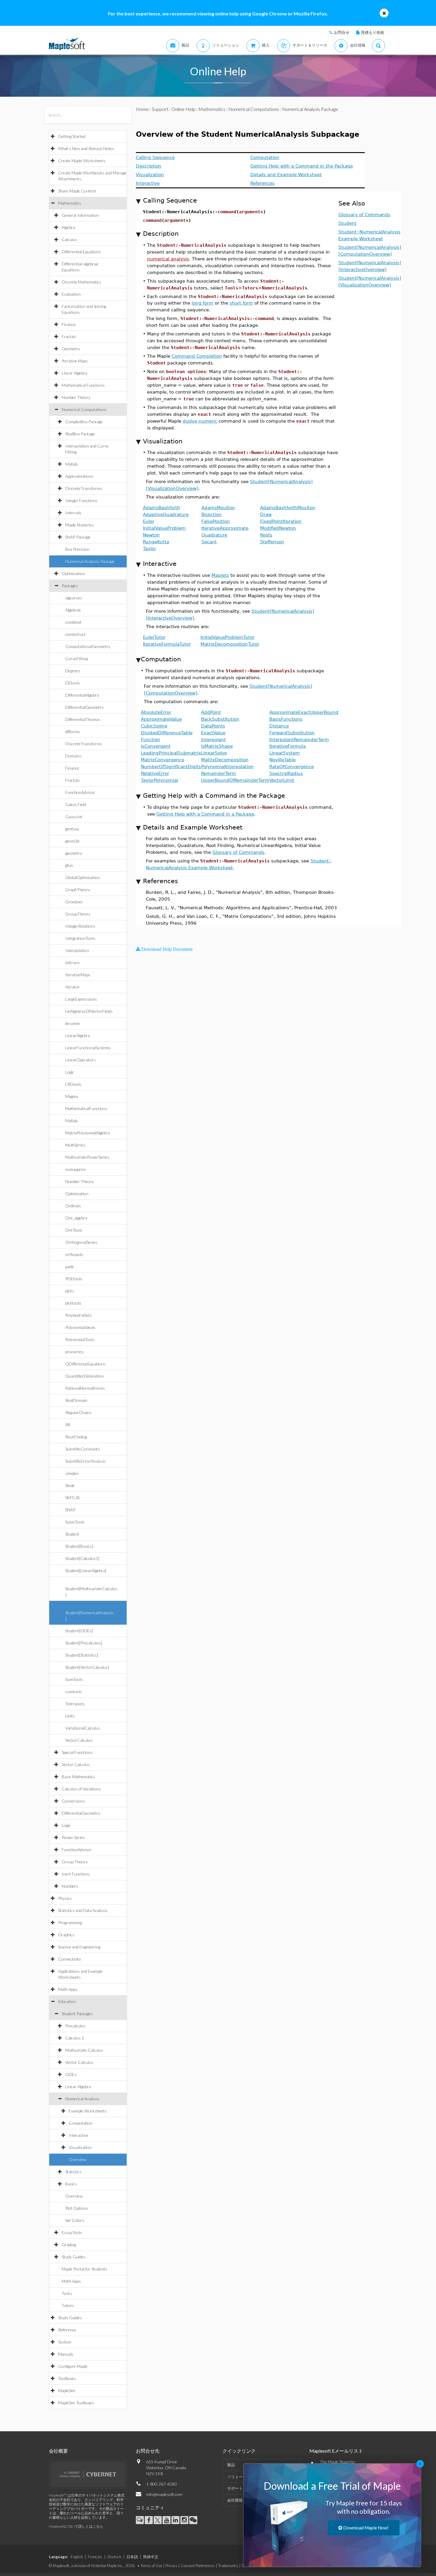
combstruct (75, 634)
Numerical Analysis (82, 2099)
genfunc (72, 829)
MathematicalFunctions (86, 1108)
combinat (73, 622)
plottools (73, 1303)
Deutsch (114, 2557)
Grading (69, 2245)
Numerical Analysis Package (90, 561)
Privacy (171, 2566)
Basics (71, 2184)
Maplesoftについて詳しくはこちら (76, 2526)
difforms (73, 731)
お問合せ (342, 32)
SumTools (74, 1679)
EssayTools (72, 2232)
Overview (78, 2159)
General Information (80, 215)
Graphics (66, 1935)
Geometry (71, 349)
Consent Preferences (198, 2566)
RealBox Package (80, 434)
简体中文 (151, 2557)
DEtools (73, 683)
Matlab (71, 464)
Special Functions (77, 1752)
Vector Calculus (76, 1764)
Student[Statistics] (82, 1655)
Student (72, 1534)
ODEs (71, 2074)
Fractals (69, 336)
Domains (73, 756)
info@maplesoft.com (164, 2494)
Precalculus (75, 2026)
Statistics (73, 2172)
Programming (70, 1923)
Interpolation (77, 950)
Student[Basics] (79, 1546)
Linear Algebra (74, 373)
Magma (72, 1096)
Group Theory (75, 1862)
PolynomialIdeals (80, 1327)
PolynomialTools (80, 1339)
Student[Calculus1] (82, 1558)
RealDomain (76, 1400)
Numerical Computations (84, 409)
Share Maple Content (77, 191)
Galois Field (76, 804)
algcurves (74, 598)
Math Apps (68, 1989)
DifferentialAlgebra (82, 695)
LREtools (73, 1084)
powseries (74, 1352)
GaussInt (74, 817)
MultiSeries (75, 1145)
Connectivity (70, 1959)
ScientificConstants (83, 1449)
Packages (70, 586)
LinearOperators (81, 1060)
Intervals (73, 513)
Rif (68, 1425)
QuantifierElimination (85, 1376)
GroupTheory (78, 914)
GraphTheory (78, 890)
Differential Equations (81, 252)
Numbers (70, 1886)
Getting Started (72, 136)
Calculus (69, 239)
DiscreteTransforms (84, 488)
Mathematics (70, 203)
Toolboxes (67, 2378)
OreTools (74, 1230)
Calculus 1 (75, 2038)
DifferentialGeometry (85, 707)
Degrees (73, 671)
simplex (72, 1473)
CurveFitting (77, 659)
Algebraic (73, 610)
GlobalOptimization (83, 877)
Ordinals (73, 1206)
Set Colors (75, 2220)
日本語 (132, 2557)
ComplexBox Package (84, 422)
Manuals (66, 2354)
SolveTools (75, 1522)
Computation (81, 2123)
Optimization (73, 573)
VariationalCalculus (83, 1728)
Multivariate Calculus (84, 2050)
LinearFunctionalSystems (88, 1048)
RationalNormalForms (85, 1388)
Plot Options (77, 2208)
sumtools (74, 1691)
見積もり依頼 (373, 32)
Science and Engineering (79, 1947)
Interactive (79, 2135)
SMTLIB (73, 1498)
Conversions (73, 1801)
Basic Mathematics (78, 1777)
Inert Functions (76, 1874)
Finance (69, 324)
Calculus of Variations (81, 1789)
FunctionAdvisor (80, 792)
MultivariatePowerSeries (87, 1157)
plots (70, 1291)
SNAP (70, 1510)
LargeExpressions (81, 999)
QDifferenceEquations (85, 1364)
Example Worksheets (88, 2111)
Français (95, 2557)
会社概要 (58, 2451)
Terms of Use (151, 2566)
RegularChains (78, 1412)
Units (70, 1716)
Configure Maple (73, 2366)
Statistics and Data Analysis (83, 1910)
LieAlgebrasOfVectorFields (89, 1011)
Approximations (79, 476)
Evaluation (71, 294)
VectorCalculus (79, 1740)
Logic (70, 1072)
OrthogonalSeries (81, 1242)
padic (70, 1266)
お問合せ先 (148, 2451)
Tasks (67, 2293)
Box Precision (77, 549)
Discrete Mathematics (81, 282)
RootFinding (76, 1437)
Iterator (73, 987)
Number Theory (76, 397)
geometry (74, 853)
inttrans (73, 963)
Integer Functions (81, 500)
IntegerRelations (80, 926)
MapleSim (67, 2390)
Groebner (74, 902)
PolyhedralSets (79, 1315)
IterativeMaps (78, 975)
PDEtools (74, 1279)
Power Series (73, 1837)
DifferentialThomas (83, 719)
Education (67, 2001)
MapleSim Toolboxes (76, 2403)
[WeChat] (193, 2520)
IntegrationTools (80, 938)
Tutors (68, 2305)
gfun (69, 865)
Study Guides (74, 2257)
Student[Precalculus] (84, 1643)
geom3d (72, 841)
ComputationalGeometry (88, 646)
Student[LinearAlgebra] (86, 1570)
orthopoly (74, 1254)
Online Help (183, 109)
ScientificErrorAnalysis (86, 1461)
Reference (67, 2330)
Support (160, 109)
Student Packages (77, 2014)
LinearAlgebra (78, 1035)
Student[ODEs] (79, 1631)
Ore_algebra (76, 1218)
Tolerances (75, 1704)
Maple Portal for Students (85, 2269)
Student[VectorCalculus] (87, 1667)
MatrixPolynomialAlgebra (87, 1133)
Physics (65, 1898)
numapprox (75, 1169)
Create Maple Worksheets (82, 161)
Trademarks (228, 2566)
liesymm (73, 1023)
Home (142, 109)
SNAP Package (78, 537)
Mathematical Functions (83, 385)
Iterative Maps (75, 361)
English (77, 2557)
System (65, 2342)
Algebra (68, 227)
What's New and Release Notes (86, 148)
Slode (70, 1485)
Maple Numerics (80, 525)
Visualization (80, 2147)
